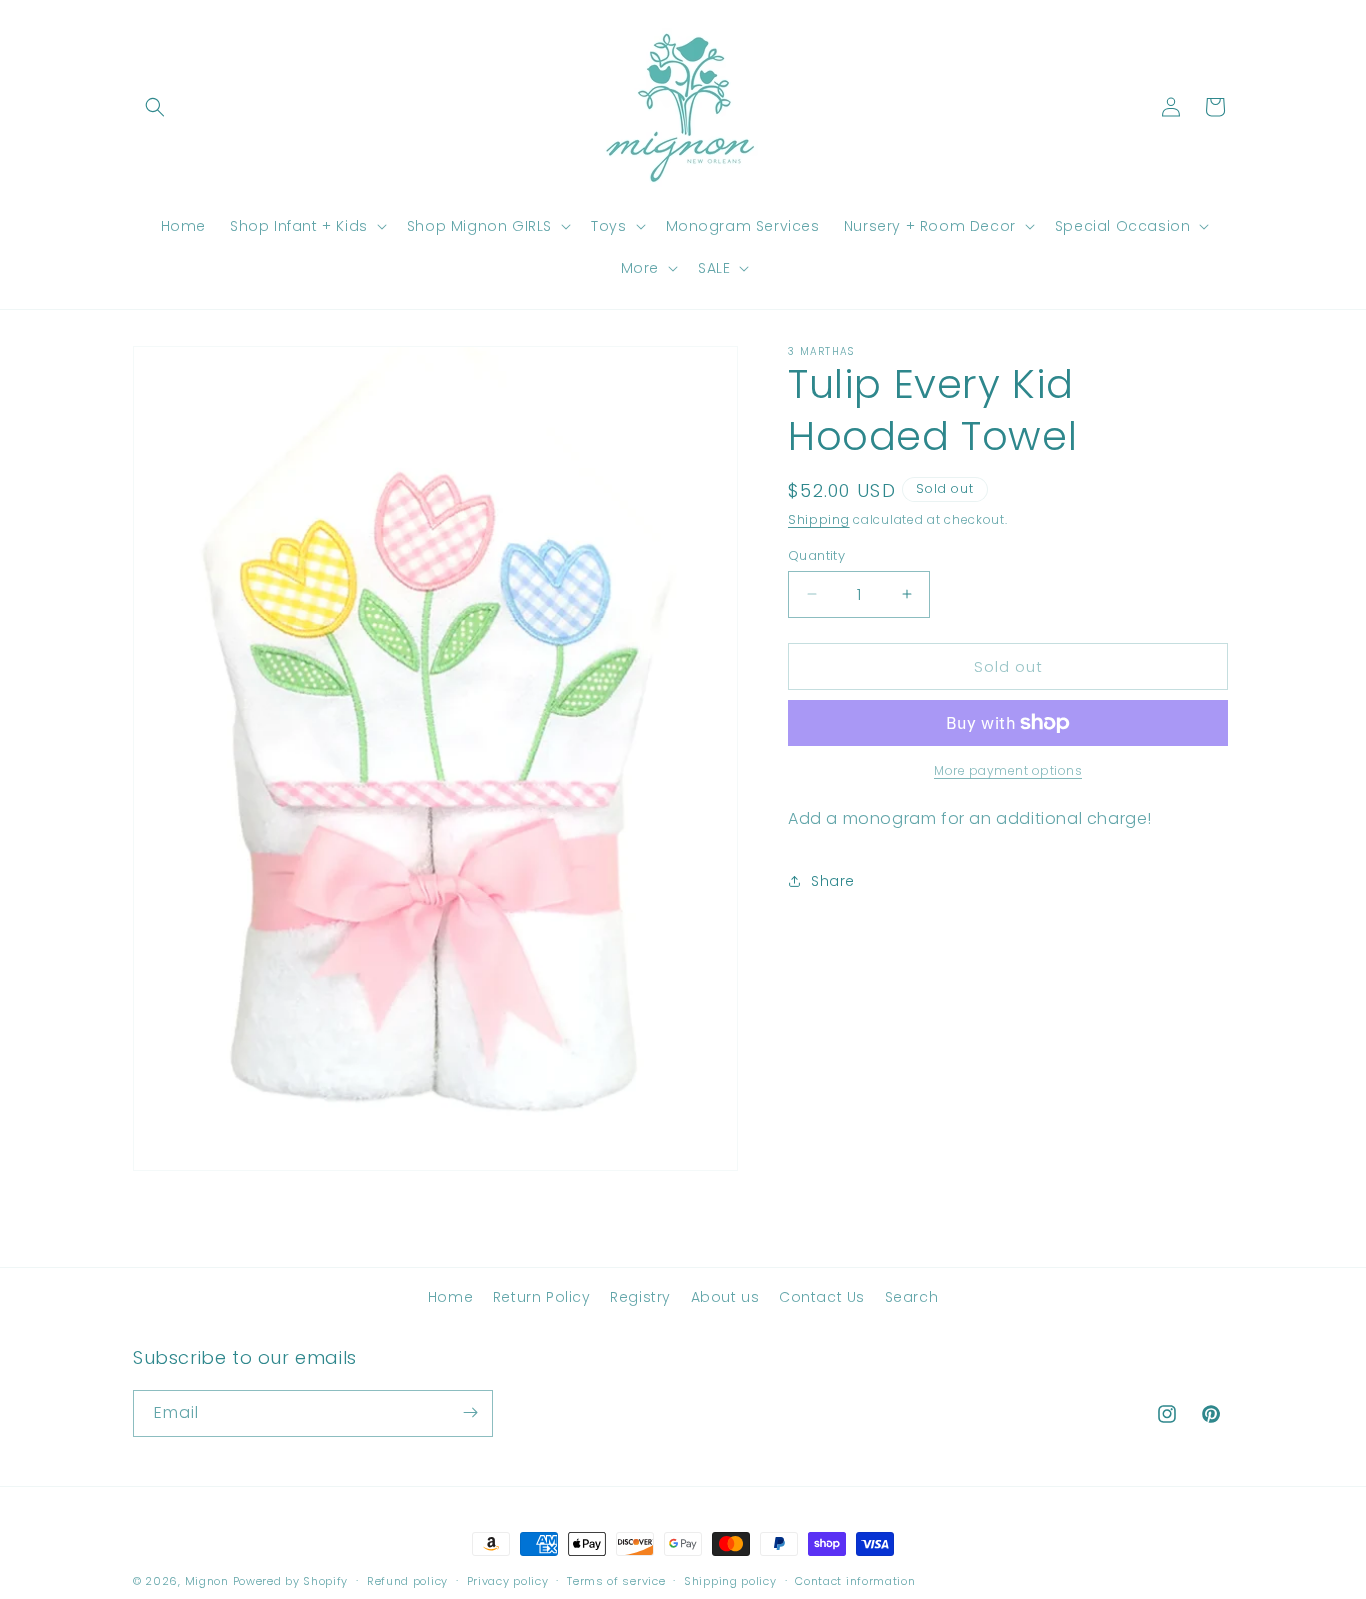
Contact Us (822, 1297)
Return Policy (542, 1297)
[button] (155, 107)
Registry (640, 1297)
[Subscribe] (470, 1412)
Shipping (819, 519)
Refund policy (407, 1581)
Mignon (209, 1581)
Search (912, 1297)
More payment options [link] (1008, 770)
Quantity (816, 554)
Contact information (855, 1581)
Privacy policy (508, 1581)
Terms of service (616, 1581)
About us (725, 1297)
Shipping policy (730, 1581)
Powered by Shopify (291, 1581)
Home (450, 1297)
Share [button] (833, 880)
